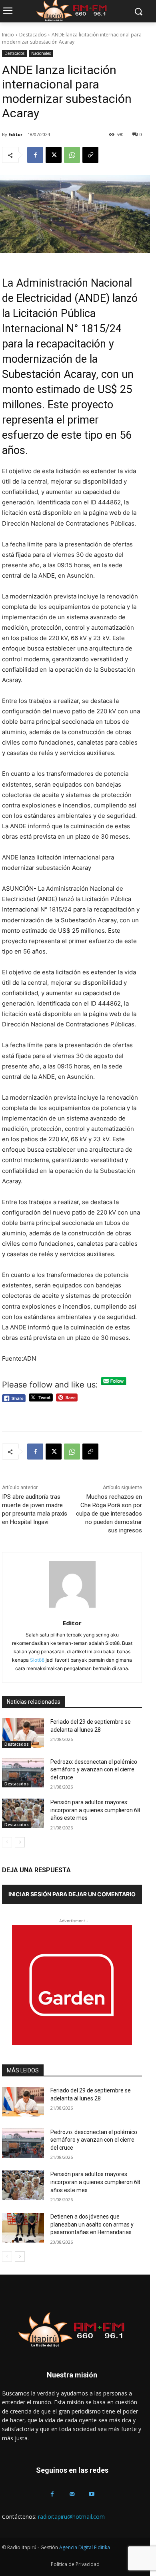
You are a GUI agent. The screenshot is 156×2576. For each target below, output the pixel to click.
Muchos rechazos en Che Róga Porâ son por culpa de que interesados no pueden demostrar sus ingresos (109, 1514)
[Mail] (72, 2494)
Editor (15, 134)
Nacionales (41, 53)
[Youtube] (92, 2494)
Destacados (33, 35)
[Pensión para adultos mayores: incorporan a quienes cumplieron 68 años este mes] (23, 1813)
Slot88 (37, 1660)
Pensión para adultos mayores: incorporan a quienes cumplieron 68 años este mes (95, 1810)
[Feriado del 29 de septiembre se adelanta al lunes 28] (23, 1733)
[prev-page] (7, 1842)
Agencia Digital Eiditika (85, 2547)
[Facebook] (35, 155)
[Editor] (72, 1584)
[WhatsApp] (72, 155)
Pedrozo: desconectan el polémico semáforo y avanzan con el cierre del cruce (94, 1770)
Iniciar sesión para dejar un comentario (72, 1894)
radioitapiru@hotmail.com (71, 2517)
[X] (54, 155)
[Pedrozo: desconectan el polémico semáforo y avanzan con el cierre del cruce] (23, 1773)
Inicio (8, 35)
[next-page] (20, 1842)
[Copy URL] (90, 155)
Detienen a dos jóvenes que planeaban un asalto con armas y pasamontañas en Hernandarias (92, 2224)
